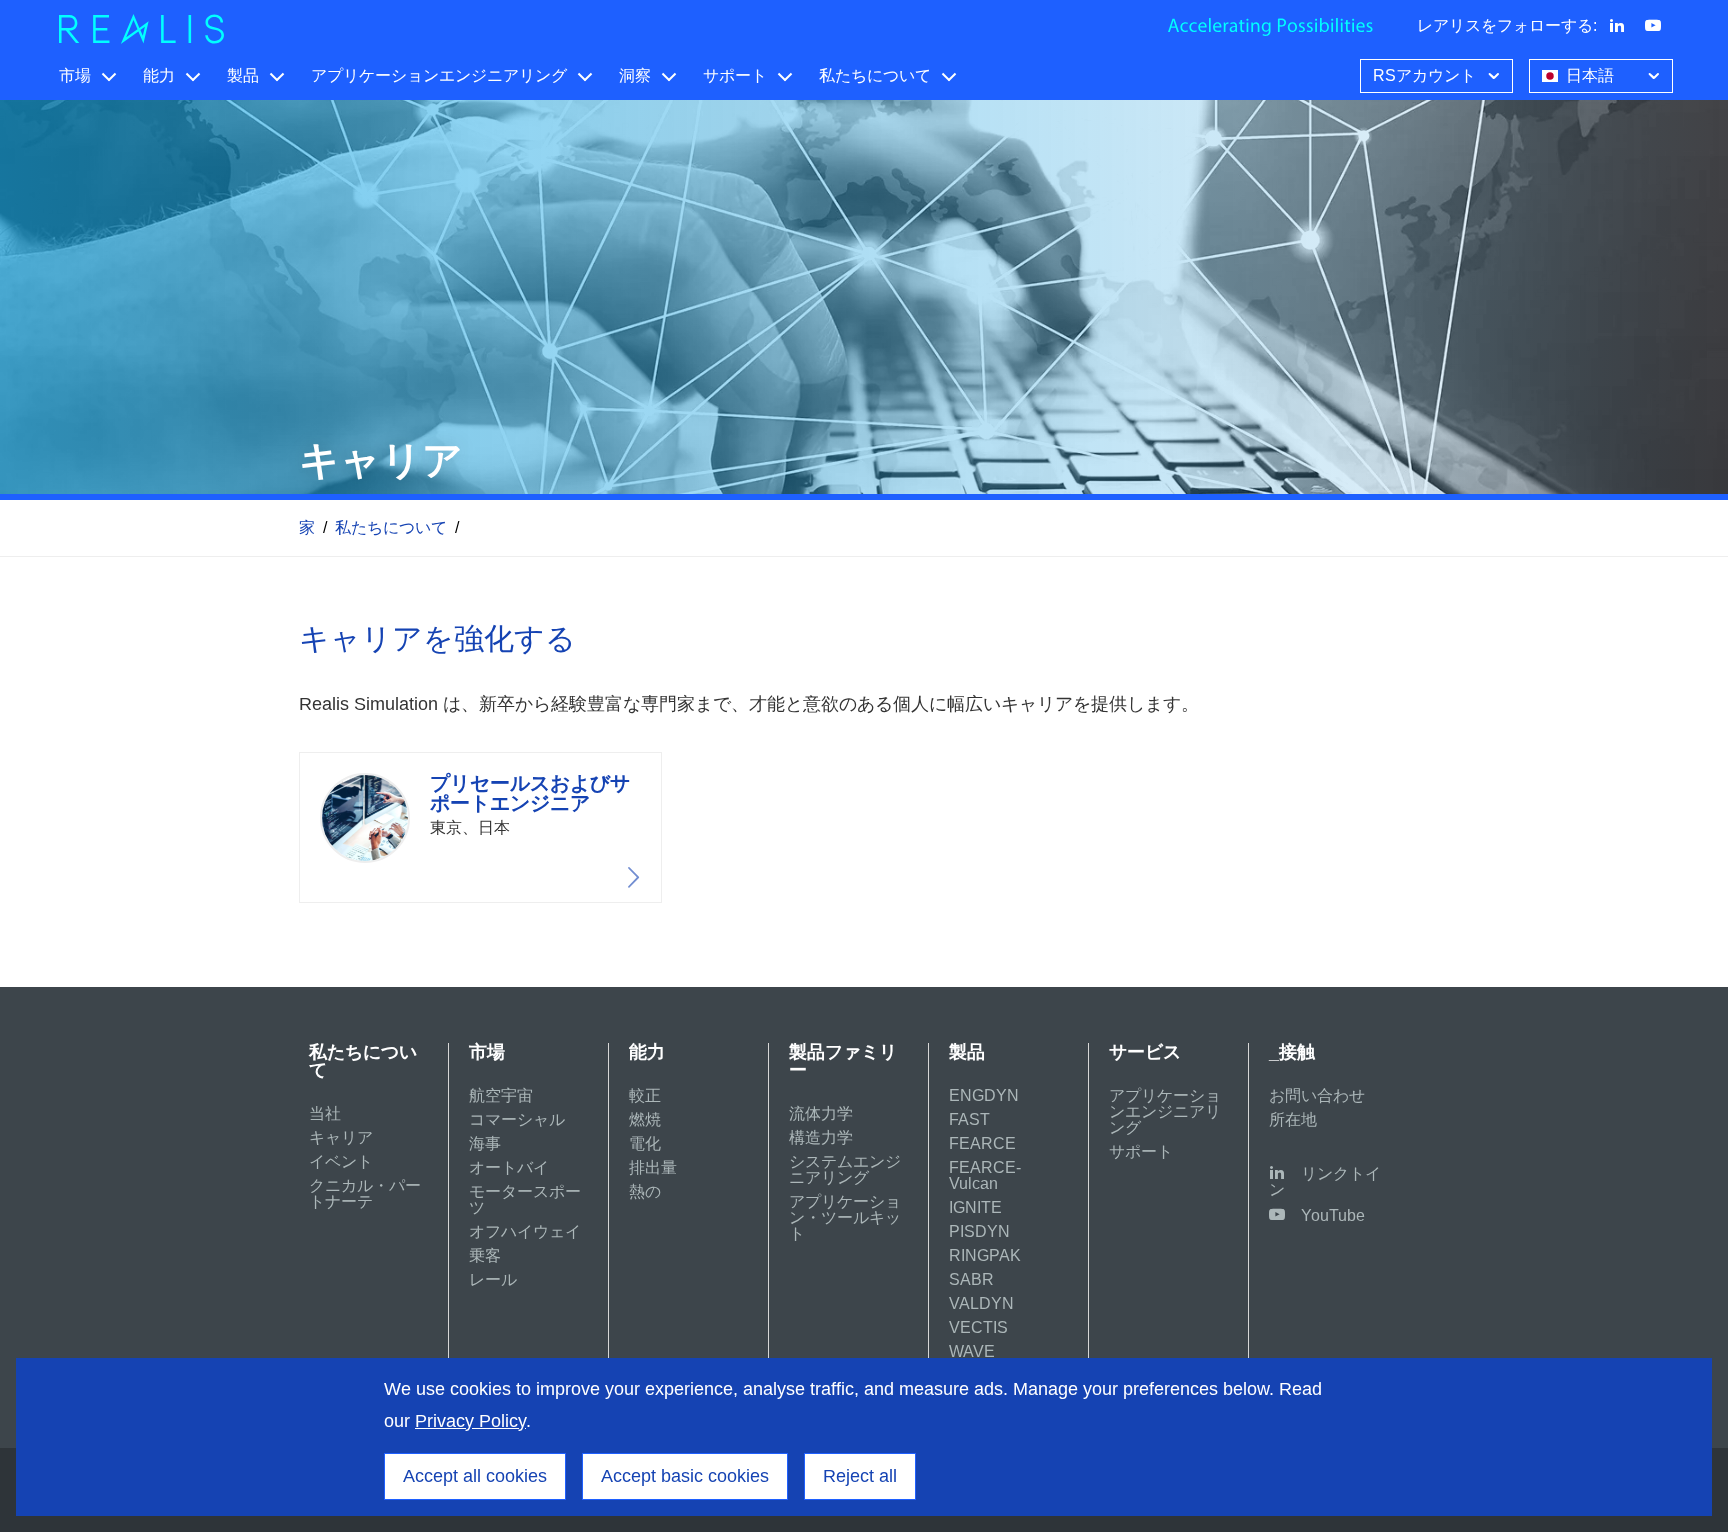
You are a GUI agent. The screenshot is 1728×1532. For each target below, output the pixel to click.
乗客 (485, 1255)
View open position (480, 827)
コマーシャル (517, 1119)
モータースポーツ (525, 1199)
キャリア (341, 1137)
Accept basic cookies (685, 1476)
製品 (243, 75)
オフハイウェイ (525, 1231)
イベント (341, 1161)
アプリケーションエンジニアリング (439, 75)
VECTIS (978, 1327)
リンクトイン (1325, 1181)
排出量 (653, 1167)
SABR (971, 1279)
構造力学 (821, 1137)
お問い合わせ (1317, 1095)
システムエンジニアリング (845, 1169)
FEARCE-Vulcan (985, 1175)
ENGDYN (984, 1095)
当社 (325, 1113)
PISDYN (979, 1231)
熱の (645, 1191)
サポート (735, 75)
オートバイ (509, 1167)
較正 (645, 1095)
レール (493, 1279)
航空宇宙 (501, 1095)
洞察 (635, 75)
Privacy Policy (470, 1421)
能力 (159, 75)
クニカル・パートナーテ (365, 1193)
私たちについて (875, 75)
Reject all (860, 1476)
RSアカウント (1424, 75)
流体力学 (821, 1113)
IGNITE (975, 1207)
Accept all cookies (475, 1476)
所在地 (1293, 1119)
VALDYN (981, 1303)
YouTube (1333, 1215)
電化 (645, 1143)
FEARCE (982, 1143)
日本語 (1590, 75)
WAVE (972, 1351)
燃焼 (645, 1119)
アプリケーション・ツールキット (845, 1217)
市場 (75, 75)
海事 (485, 1143)
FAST (969, 1119)
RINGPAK (985, 1255)
